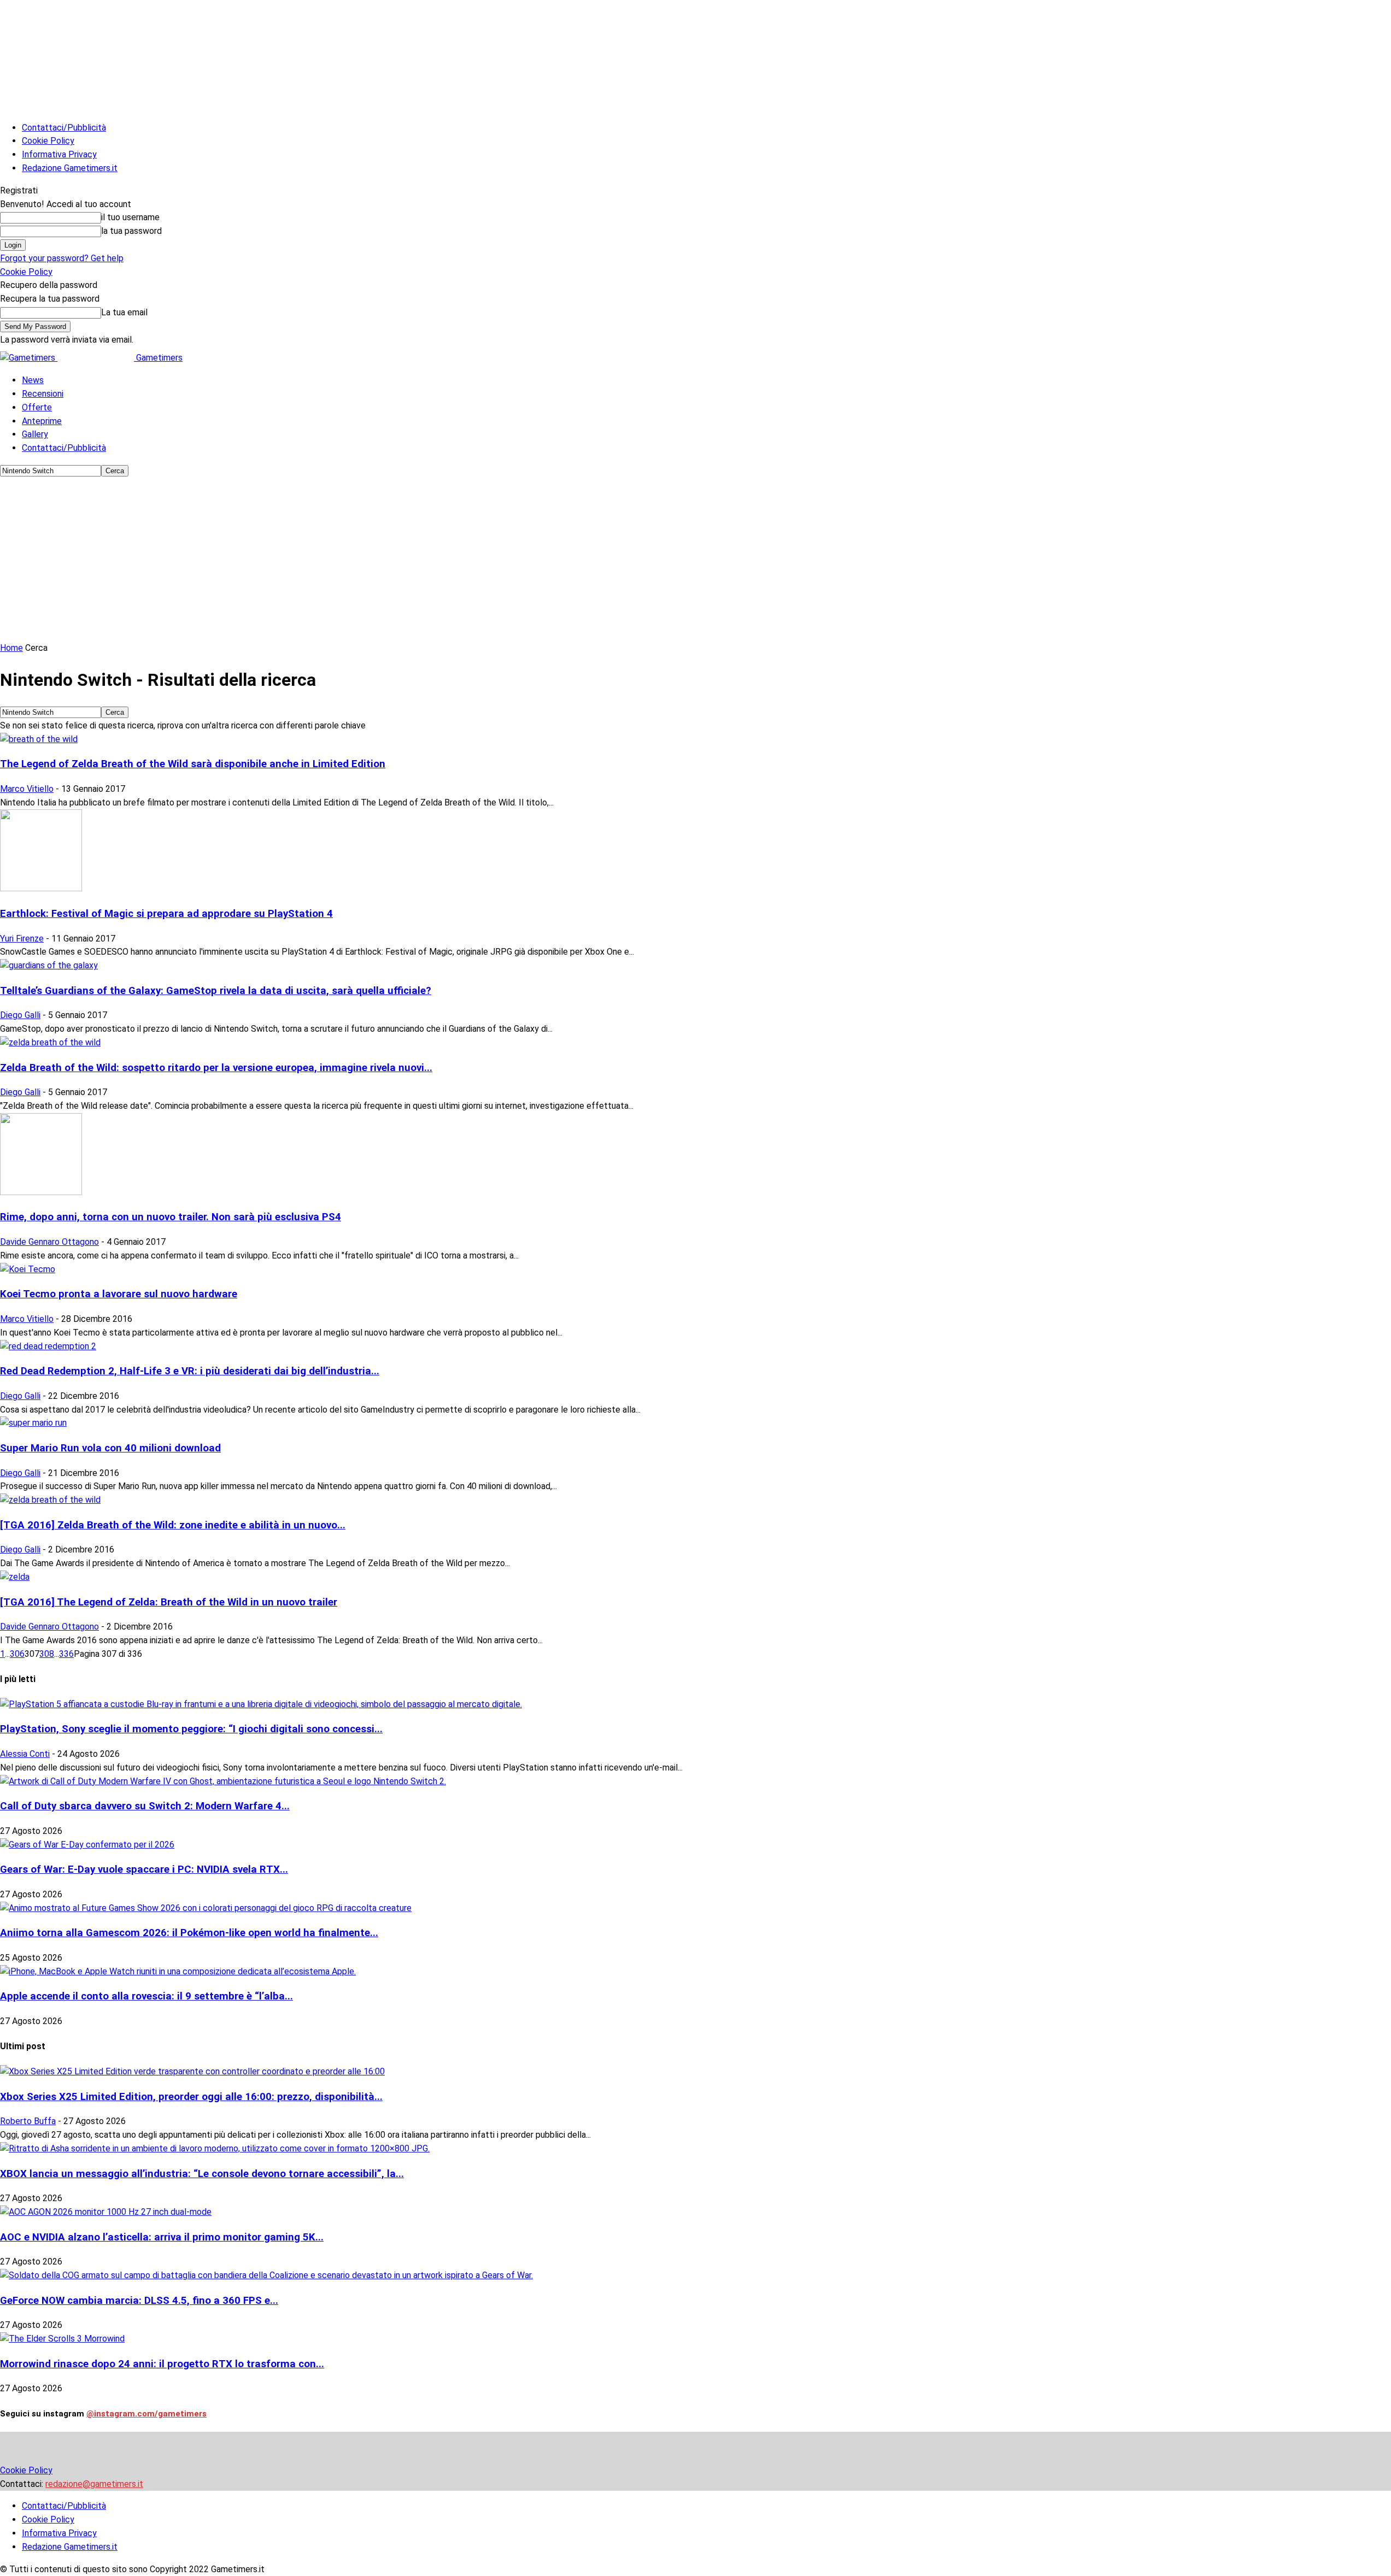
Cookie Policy (48, 141)
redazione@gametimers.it (94, 2484)
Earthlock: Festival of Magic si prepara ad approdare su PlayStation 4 (166, 914)
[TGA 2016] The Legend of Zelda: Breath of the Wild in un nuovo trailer (169, 1602)
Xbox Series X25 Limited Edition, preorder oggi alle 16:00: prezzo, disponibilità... (191, 2097)
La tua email (124, 312)
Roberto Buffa (28, 2121)
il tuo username (130, 217)
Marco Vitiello (27, 789)
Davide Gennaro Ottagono (49, 1242)
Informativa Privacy (59, 154)
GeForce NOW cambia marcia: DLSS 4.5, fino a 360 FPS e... (139, 2301)
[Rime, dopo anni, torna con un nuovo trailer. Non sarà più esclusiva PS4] (41, 1192)
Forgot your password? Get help (62, 258)
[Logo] (29, 358)
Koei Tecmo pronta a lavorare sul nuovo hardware (119, 1294)
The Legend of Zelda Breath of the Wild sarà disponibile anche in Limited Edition (193, 764)
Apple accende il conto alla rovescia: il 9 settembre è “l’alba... (146, 1996)
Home (11, 648)
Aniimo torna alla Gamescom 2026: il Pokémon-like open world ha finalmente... (189, 1933)
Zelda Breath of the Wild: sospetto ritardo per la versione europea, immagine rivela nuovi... (216, 1068)
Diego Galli (20, 1015)
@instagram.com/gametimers (146, 2414)
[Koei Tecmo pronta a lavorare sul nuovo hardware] (28, 1269)
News (33, 380)
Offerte (37, 407)
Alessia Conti (25, 1754)
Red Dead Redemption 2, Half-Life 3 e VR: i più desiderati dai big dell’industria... (190, 1371)
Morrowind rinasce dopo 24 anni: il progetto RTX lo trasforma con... (162, 2364)
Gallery (35, 434)
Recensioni (43, 394)
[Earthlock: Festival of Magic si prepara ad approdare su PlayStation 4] (41, 888)
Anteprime (42, 421)
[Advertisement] (696, 560)
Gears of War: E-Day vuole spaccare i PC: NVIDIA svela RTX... (144, 1869)
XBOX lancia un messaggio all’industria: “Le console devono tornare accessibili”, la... (202, 2174)
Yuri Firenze (22, 939)
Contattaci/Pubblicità (64, 128)
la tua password (131, 231)
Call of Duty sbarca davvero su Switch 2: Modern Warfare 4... (145, 1806)
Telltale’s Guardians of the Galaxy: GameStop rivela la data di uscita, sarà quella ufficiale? (216, 991)
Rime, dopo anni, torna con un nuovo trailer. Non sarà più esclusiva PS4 (171, 1217)
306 (17, 1654)
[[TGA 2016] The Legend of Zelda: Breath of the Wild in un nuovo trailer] (15, 1577)
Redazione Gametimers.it (70, 168)
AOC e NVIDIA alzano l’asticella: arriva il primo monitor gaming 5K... (162, 2237)
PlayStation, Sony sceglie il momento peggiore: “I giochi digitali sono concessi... (191, 1729)
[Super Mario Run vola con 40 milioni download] (33, 1423)
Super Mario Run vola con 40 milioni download (110, 1448)
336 (66, 1654)
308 (47, 1654)
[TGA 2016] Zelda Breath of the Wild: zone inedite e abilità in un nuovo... (173, 1525)
